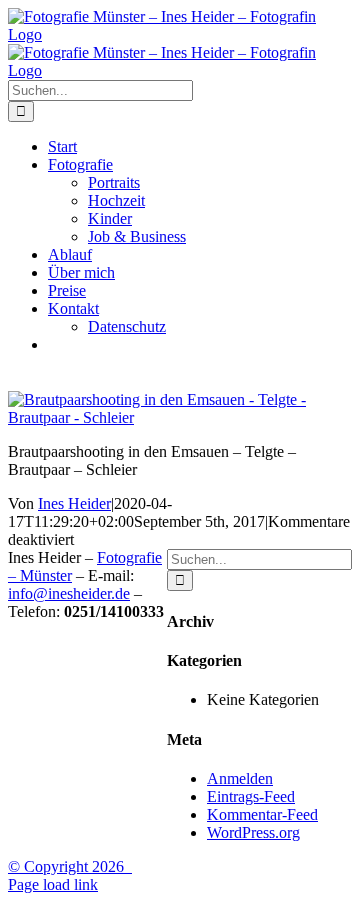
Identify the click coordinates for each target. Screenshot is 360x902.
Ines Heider (74, 503)
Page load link (53, 884)
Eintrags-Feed (251, 796)
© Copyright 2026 (70, 866)
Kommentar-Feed (262, 814)
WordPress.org (253, 832)
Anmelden (240, 778)
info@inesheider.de (69, 593)
